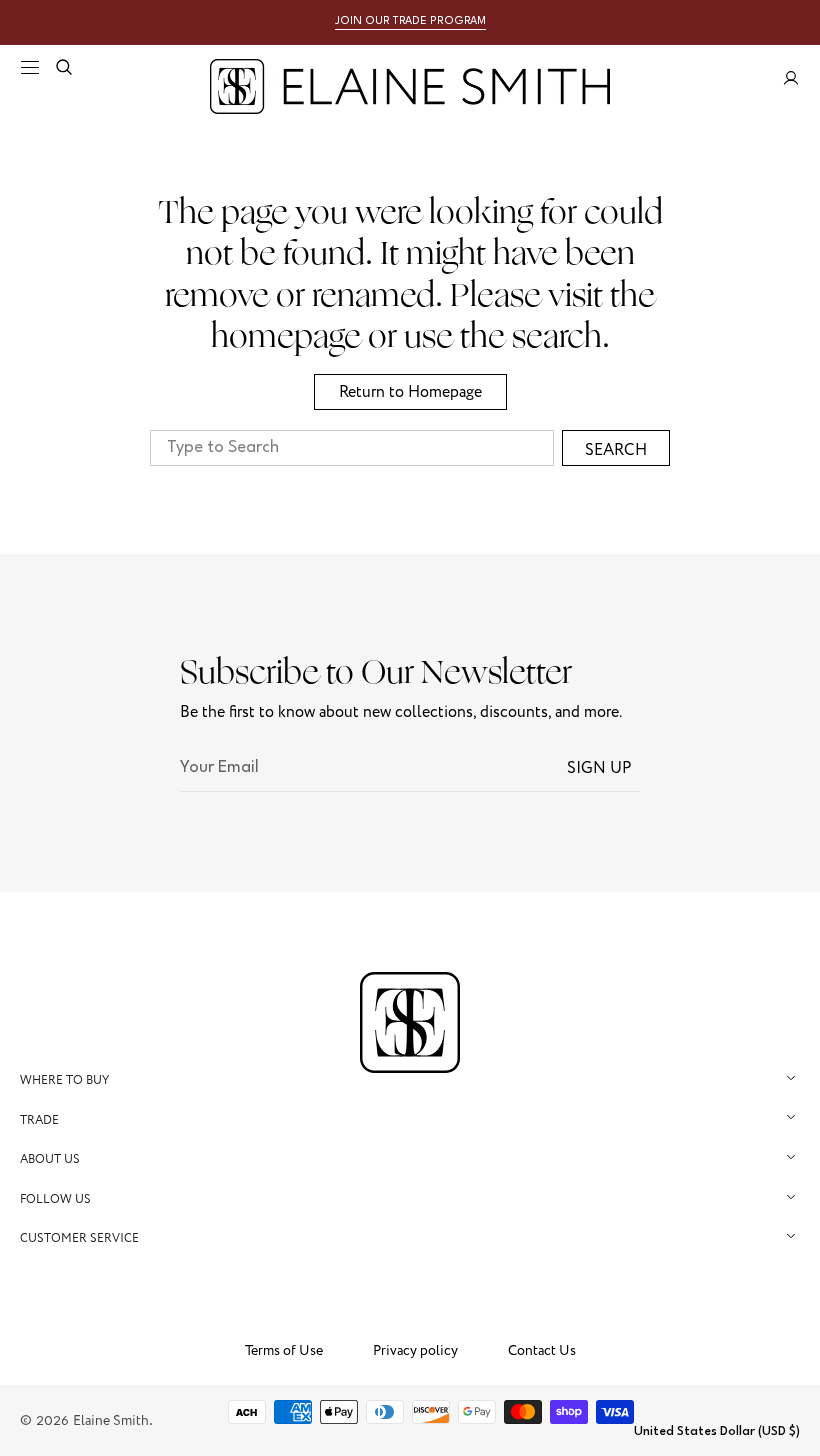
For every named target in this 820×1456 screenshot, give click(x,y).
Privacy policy (415, 1351)
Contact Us (542, 1351)
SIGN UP (599, 768)
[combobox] (352, 448)
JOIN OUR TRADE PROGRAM (410, 21)
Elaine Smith (111, 1420)
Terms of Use (284, 1351)
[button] (30, 67)
